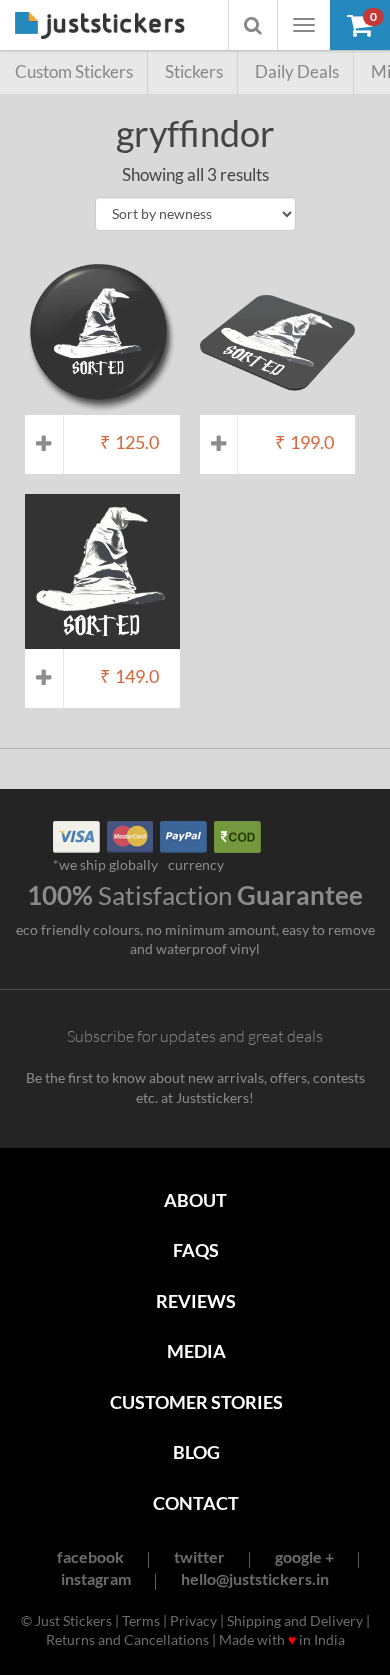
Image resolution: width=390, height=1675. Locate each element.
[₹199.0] (277, 405)
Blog (196, 1452)
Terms (141, 1620)
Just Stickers (100, 26)
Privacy (193, 1620)
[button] (360, 25)
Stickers (194, 71)
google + (304, 1556)
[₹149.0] (102, 638)
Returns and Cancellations (127, 1639)
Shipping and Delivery (295, 1620)
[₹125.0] (102, 405)
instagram (96, 1578)
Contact (196, 1503)
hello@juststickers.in (255, 1578)
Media (196, 1351)
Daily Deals (297, 71)
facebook (90, 1556)
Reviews (196, 1301)
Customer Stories (196, 1402)
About (195, 1200)
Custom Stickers (74, 71)
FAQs (196, 1250)
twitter (199, 1556)
